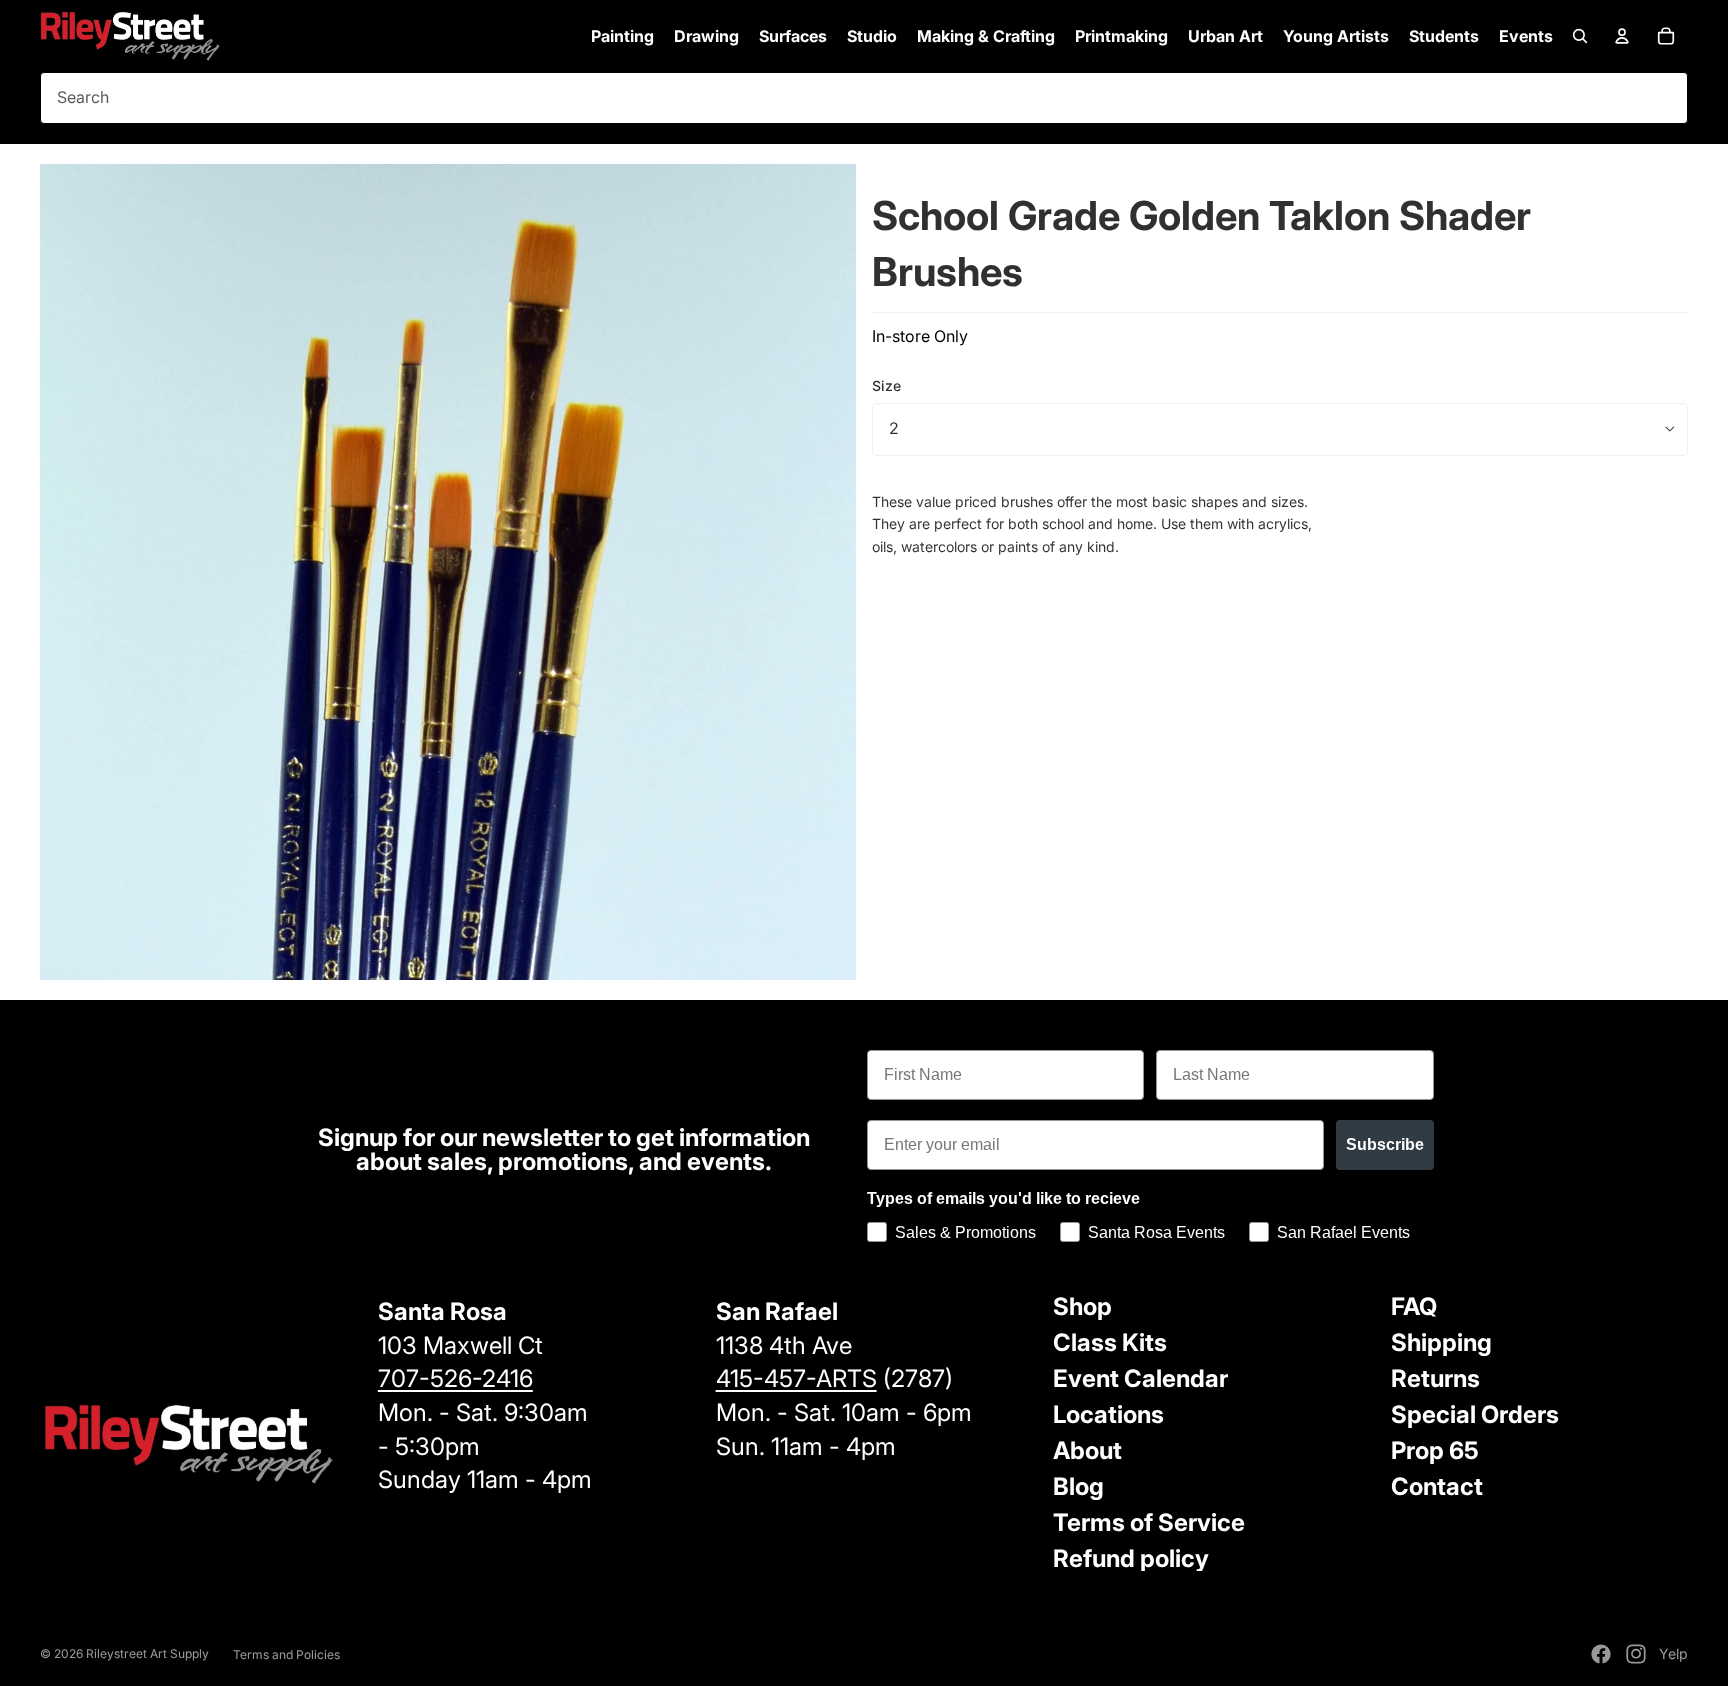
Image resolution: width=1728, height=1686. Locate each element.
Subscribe (1385, 1144)
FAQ (1414, 1306)
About (1087, 1450)
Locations (1108, 1414)
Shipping (1441, 1342)
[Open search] (1580, 36)
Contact (1437, 1486)
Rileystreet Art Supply (147, 1653)
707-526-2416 (455, 1378)
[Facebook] (1601, 1654)
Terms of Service (1149, 1522)
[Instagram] (1636, 1654)
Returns (1435, 1378)
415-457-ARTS (796, 1378)
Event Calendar (1140, 1378)
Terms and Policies (286, 1654)
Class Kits (1110, 1342)
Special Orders (1475, 1414)
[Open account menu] (1622, 36)
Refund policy (1131, 1558)
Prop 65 (1435, 1450)
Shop (1082, 1306)
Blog (1078, 1486)
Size (886, 385)
